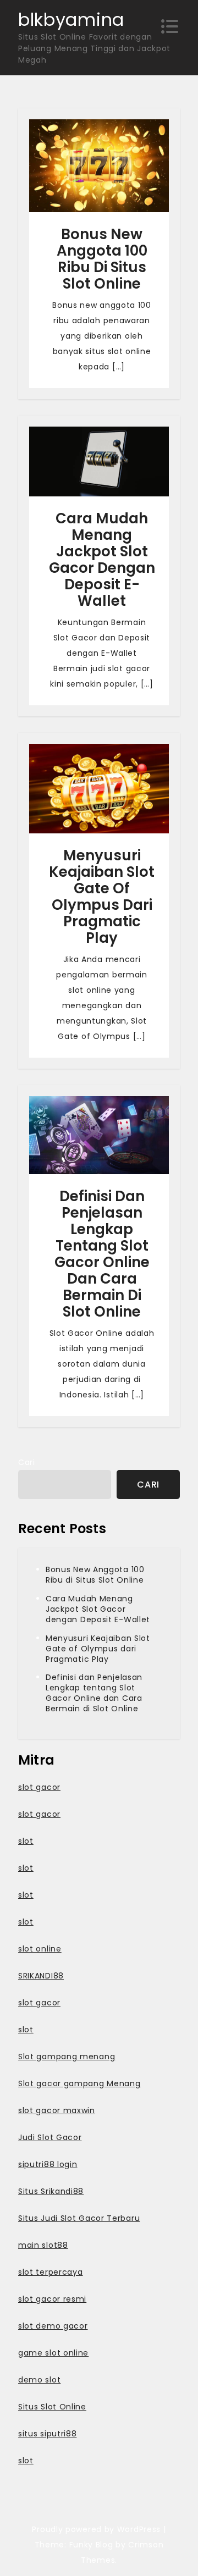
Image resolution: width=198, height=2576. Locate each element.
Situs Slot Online (52, 2407)
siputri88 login (48, 2164)
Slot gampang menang (67, 2057)
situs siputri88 (48, 2434)
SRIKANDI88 (41, 1976)
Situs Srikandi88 (51, 2191)
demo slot (39, 2380)
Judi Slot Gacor (50, 2137)
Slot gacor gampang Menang (79, 2083)
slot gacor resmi (52, 2299)
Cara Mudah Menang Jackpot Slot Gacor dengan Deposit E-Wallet (102, 560)
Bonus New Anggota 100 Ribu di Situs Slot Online (102, 259)
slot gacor (39, 1787)
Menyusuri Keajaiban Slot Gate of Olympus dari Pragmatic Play (102, 897)
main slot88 (43, 2245)
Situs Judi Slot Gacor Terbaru (79, 2218)
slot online (40, 1949)
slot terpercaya (51, 2272)
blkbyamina (71, 20)
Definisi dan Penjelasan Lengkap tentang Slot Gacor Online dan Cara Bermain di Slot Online (102, 1254)
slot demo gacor (53, 2326)
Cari (27, 1462)
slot (26, 1841)
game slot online (53, 2353)
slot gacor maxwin (57, 2110)
